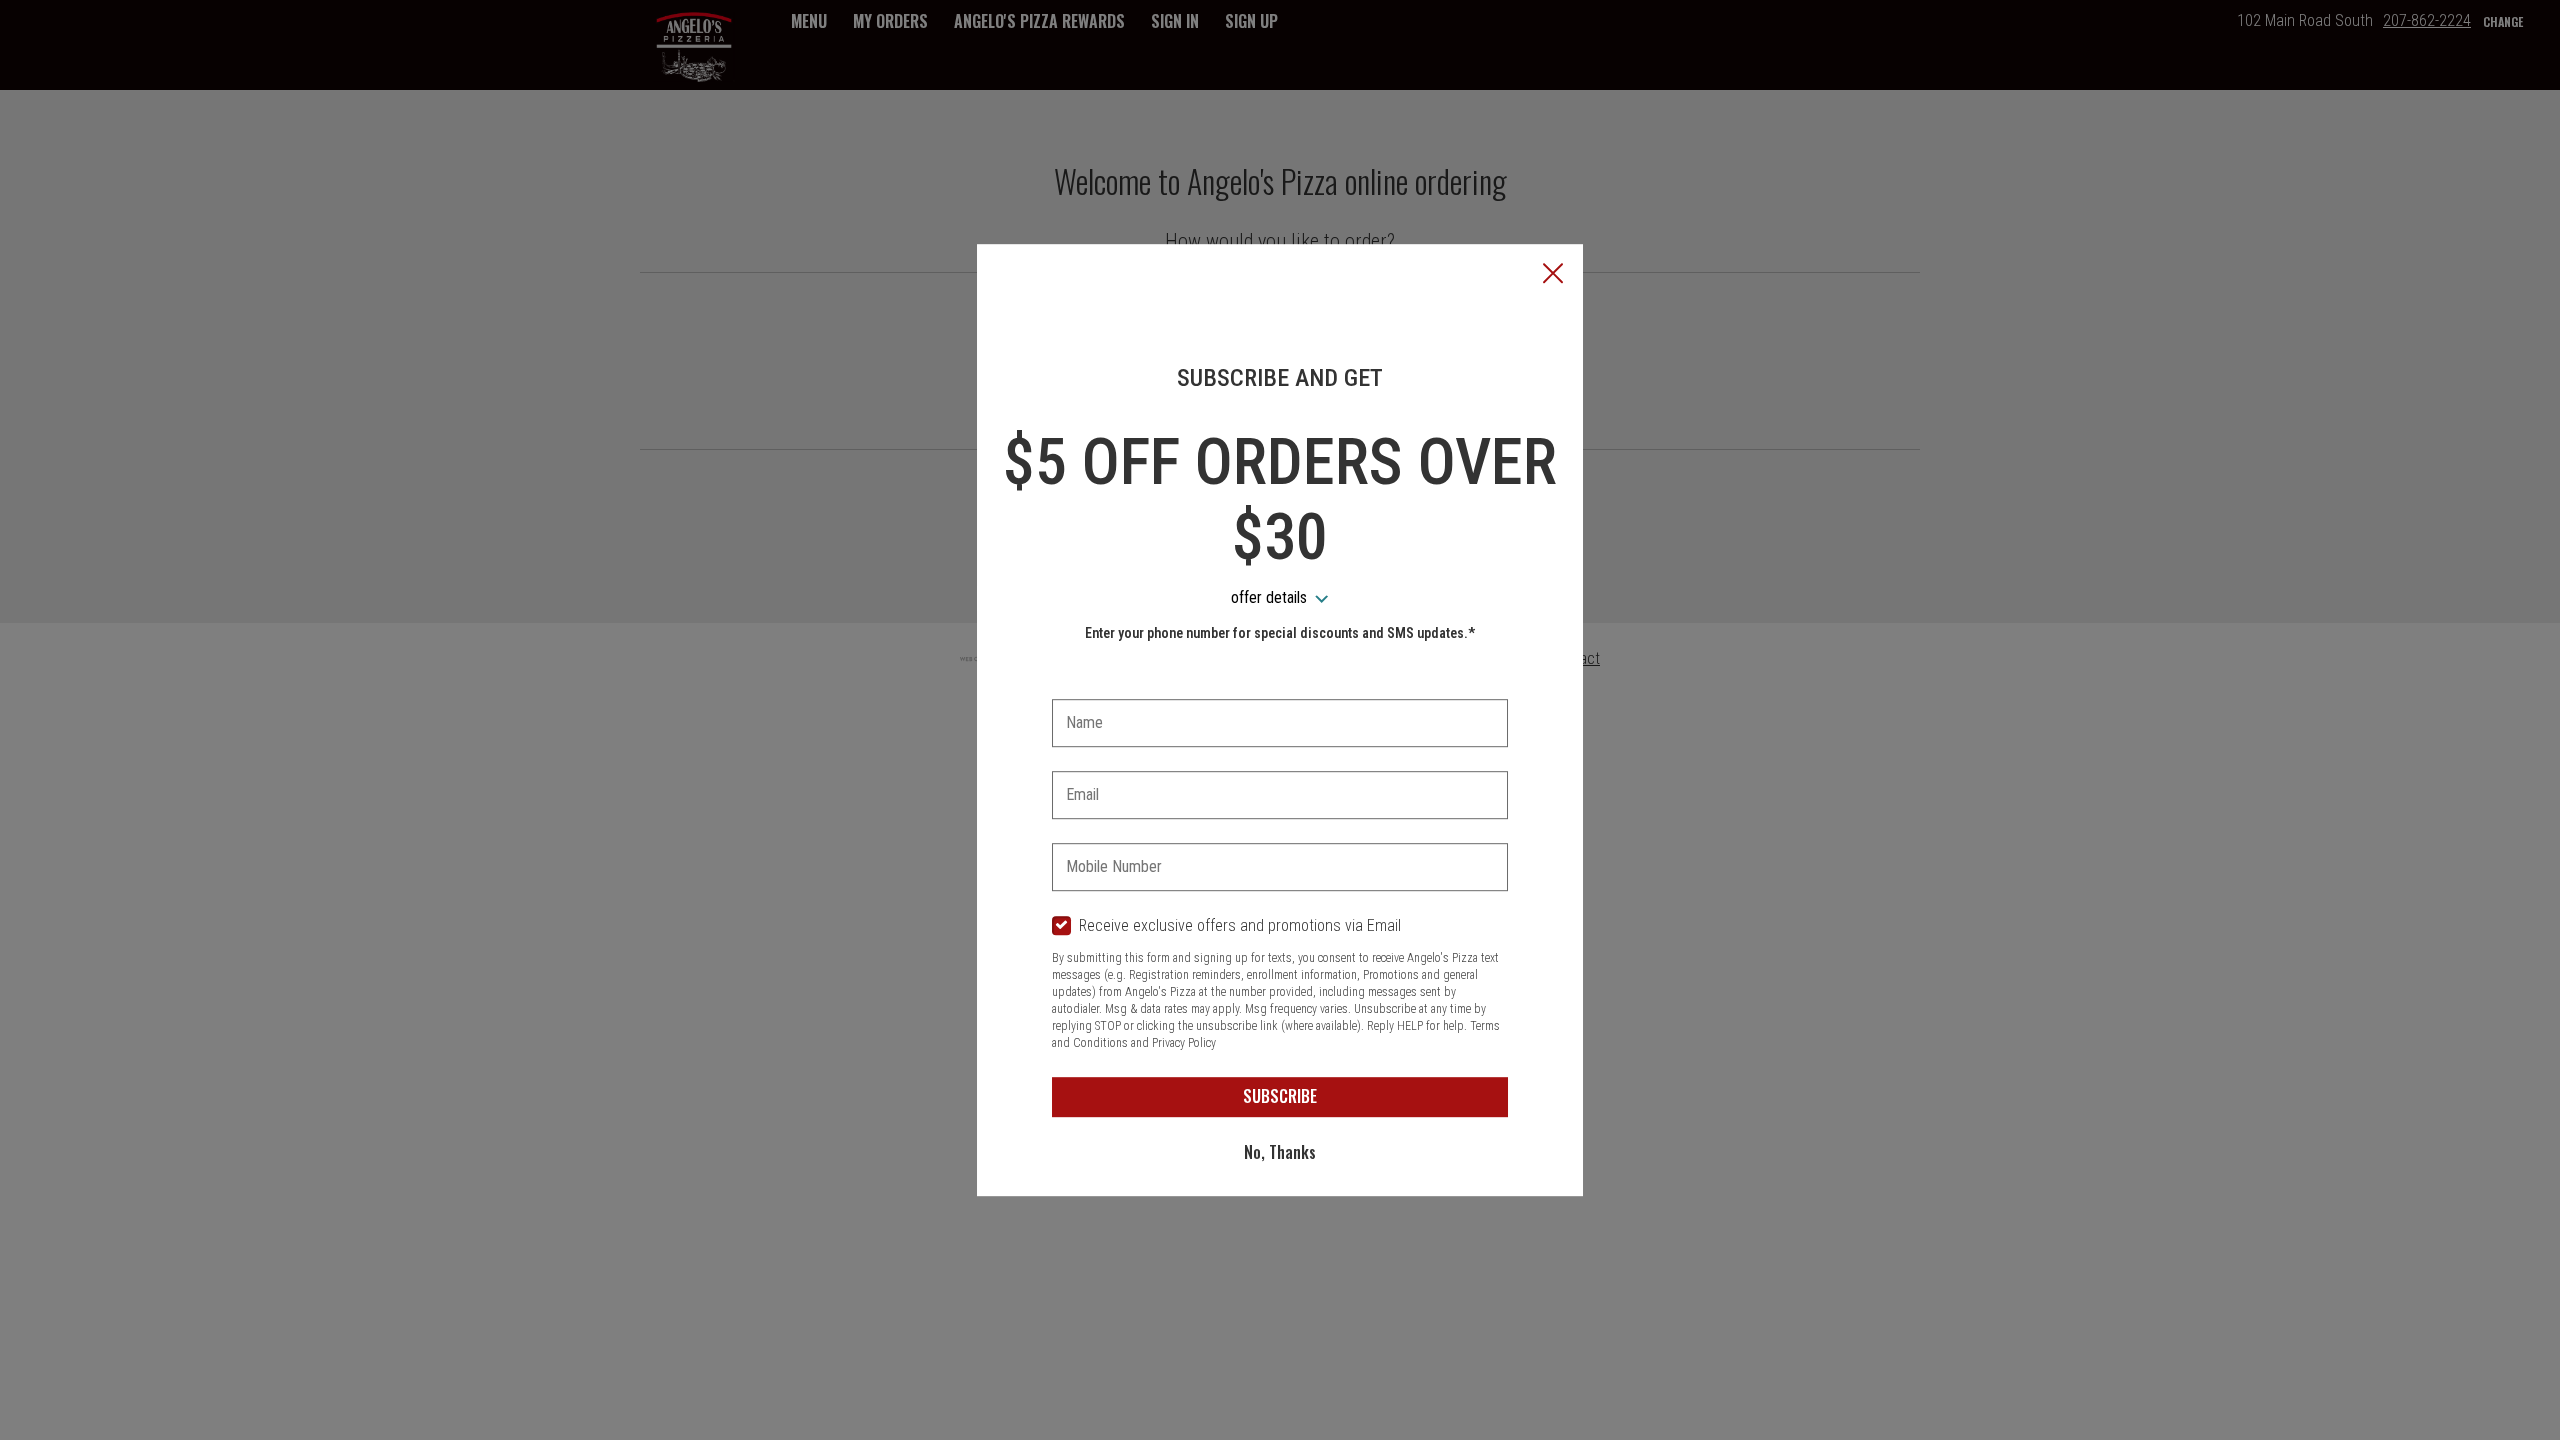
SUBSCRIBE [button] (1280, 1096)
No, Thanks (1280, 1152)
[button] (1553, 275)
